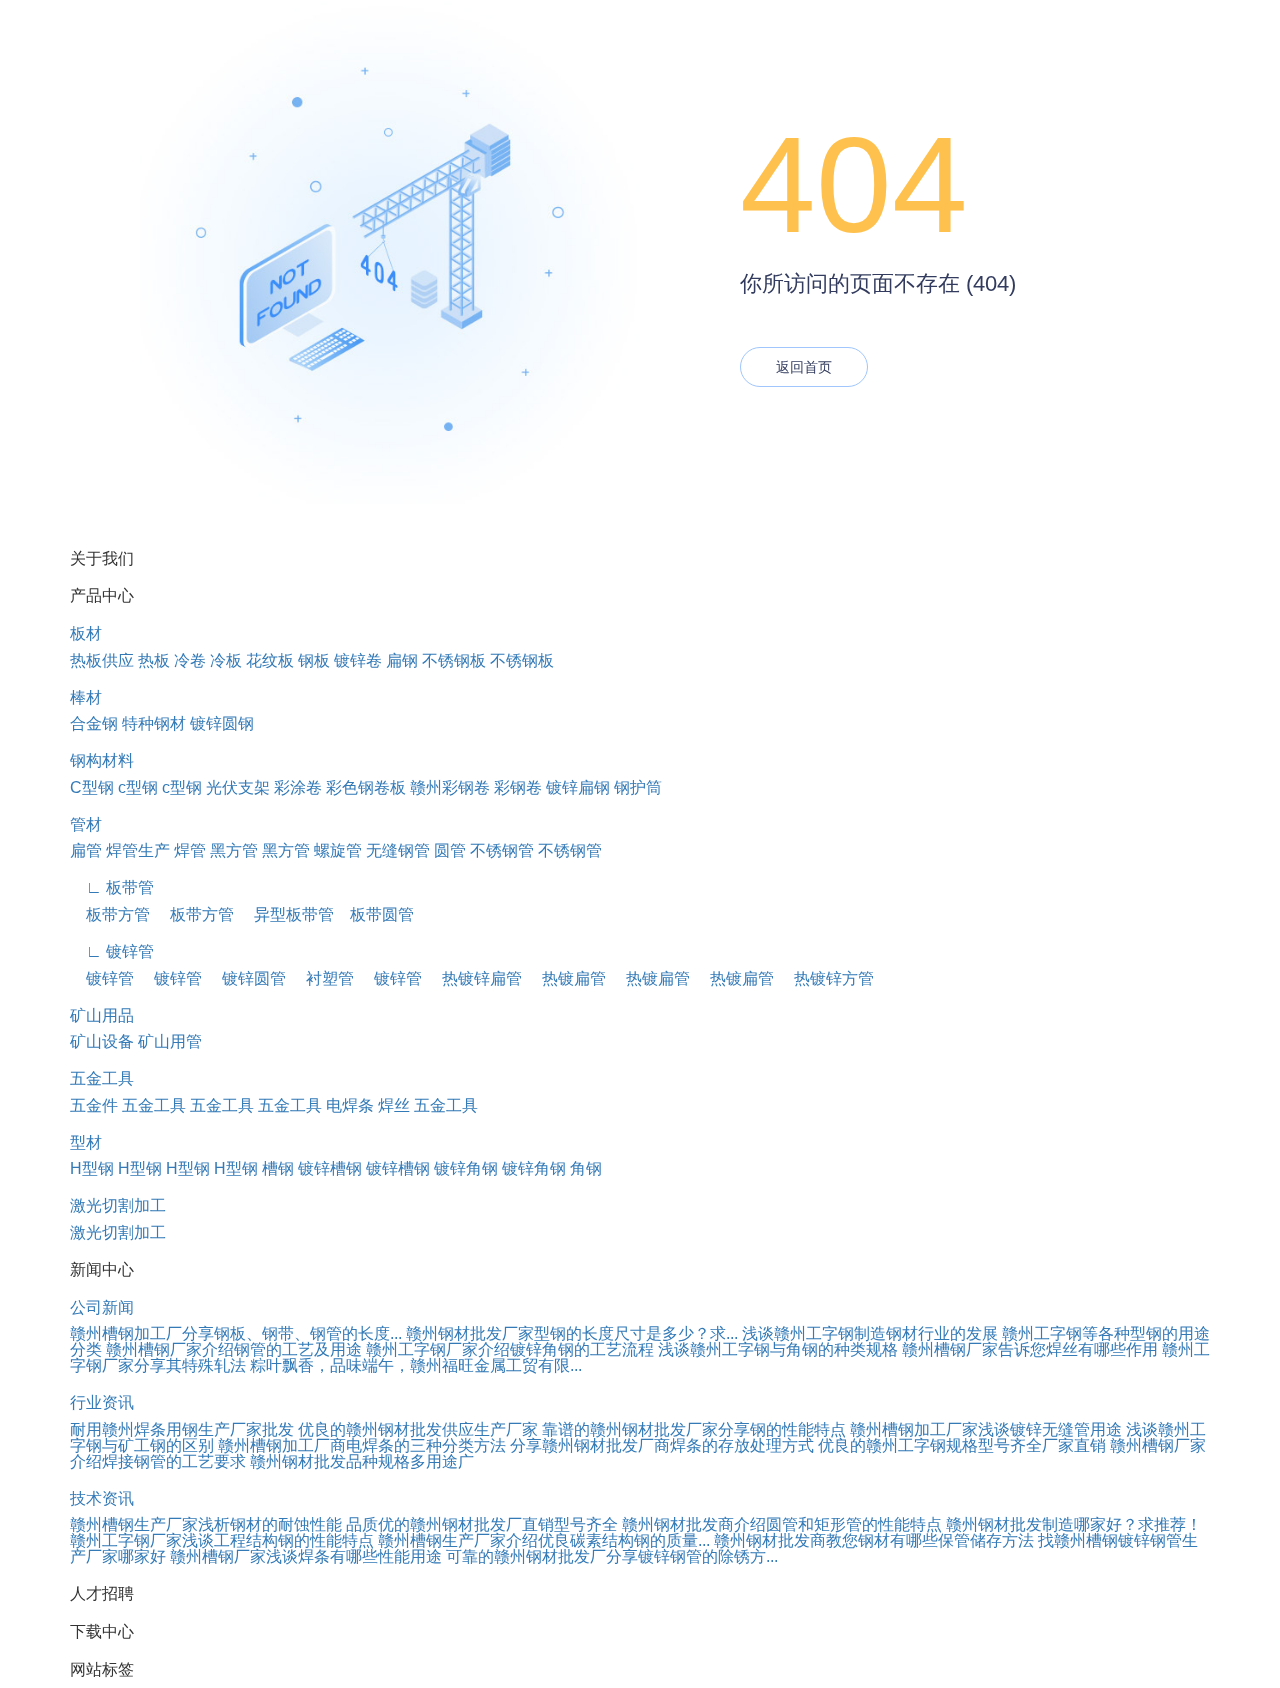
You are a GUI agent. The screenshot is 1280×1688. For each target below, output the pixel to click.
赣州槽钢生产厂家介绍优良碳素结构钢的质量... (544, 1540)
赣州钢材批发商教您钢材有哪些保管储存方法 (874, 1540)
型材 (86, 1142)
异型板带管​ (286, 914)
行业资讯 (102, 1402)
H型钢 (92, 1168)
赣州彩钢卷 (450, 787)
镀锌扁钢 (578, 787)
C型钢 (92, 787)
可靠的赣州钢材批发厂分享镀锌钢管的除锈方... (612, 1556)
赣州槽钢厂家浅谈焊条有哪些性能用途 (306, 1556)
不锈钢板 (454, 660)
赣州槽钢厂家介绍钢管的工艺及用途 (234, 1349)
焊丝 (394, 1105)
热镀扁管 (566, 978)
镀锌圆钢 (222, 723)
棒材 (86, 697)
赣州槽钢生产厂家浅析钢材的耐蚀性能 (206, 1524)
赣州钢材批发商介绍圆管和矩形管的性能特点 (782, 1524)
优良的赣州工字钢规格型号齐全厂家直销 (962, 1445)
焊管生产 (138, 850)
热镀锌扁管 (474, 978)
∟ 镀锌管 (112, 951)
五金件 (94, 1105)
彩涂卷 (298, 787)
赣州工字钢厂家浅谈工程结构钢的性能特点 (222, 1540)
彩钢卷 (518, 787)
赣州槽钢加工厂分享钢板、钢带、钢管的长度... (236, 1333)
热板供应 (102, 660)
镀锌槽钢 (330, 1168)
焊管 (190, 850)
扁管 (86, 850)
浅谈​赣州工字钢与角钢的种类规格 (778, 1349)
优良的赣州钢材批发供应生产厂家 (418, 1429)
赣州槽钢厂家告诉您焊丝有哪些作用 (1030, 1349)
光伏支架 (238, 787)
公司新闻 (102, 1307)
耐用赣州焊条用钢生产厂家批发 (182, 1429)
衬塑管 (322, 978)
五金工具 (102, 1078)
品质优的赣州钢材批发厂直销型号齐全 (482, 1524)
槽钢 (278, 1168)
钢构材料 (102, 760)
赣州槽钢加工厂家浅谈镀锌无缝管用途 (986, 1429)
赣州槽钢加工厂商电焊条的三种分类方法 (362, 1445)
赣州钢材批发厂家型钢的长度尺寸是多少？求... (572, 1333)
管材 (86, 824)
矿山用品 (102, 1015)
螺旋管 (338, 850)
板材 (86, 633)
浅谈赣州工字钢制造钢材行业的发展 (870, 1333)
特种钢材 (154, 723)
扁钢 (402, 660)
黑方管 (234, 850)
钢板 (314, 660)
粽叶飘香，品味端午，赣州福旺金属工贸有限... (416, 1365)
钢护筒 (638, 787)
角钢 (586, 1168)
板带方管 (110, 914)
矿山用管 (170, 1041)
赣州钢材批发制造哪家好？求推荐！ (1074, 1524)
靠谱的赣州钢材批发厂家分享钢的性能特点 (694, 1429)
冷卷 (190, 660)
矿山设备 (102, 1041)
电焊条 (350, 1105)
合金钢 (94, 723)
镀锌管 (102, 978)
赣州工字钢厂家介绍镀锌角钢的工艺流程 (510, 1349)
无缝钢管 (398, 850)
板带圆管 (374, 914)
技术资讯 (102, 1498)
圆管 (450, 850)
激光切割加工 (118, 1205)
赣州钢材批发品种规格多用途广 (362, 1461)
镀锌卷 (358, 660)
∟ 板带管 (112, 887)
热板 (154, 660)
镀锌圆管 (246, 978)
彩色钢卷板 (366, 787)
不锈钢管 (502, 850)
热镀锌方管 (826, 978)
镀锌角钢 (466, 1168)
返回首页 (804, 367)
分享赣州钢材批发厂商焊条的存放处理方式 (662, 1445)
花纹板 (270, 660)
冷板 (226, 660)
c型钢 (138, 787)
